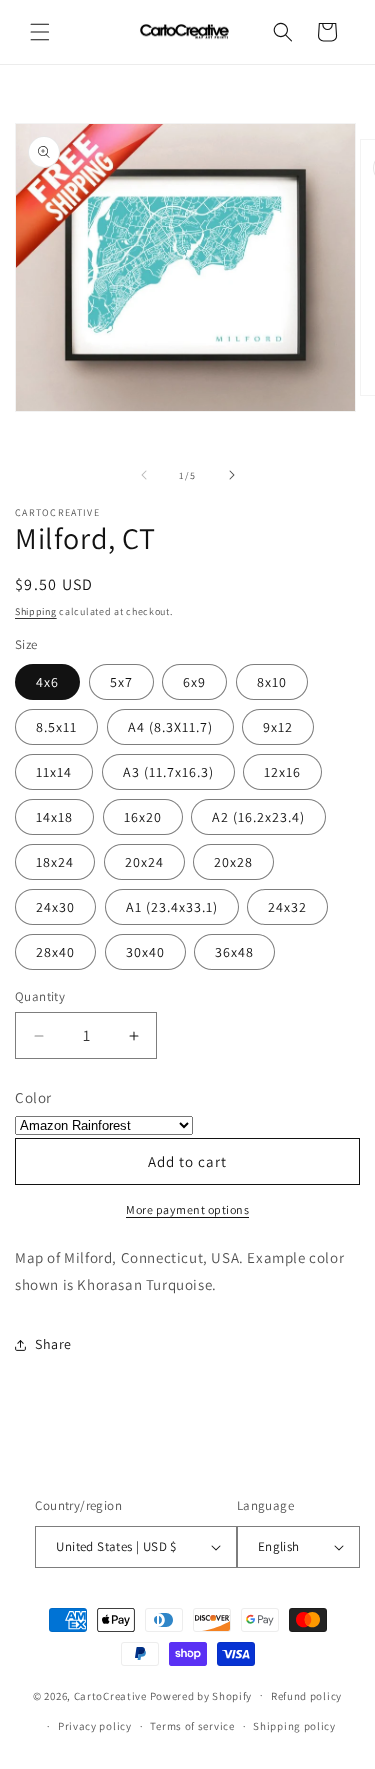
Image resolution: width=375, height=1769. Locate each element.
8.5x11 (56, 727)
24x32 (287, 907)
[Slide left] (144, 475)
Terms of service (192, 1726)
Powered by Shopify (201, 1695)
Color (33, 1097)
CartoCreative (110, 1695)
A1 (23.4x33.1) (172, 907)
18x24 (55, 862)
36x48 (234, 952)
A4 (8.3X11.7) (170, 727)
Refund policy (306, 1696)
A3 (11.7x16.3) (168, 772)
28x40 (55, 952)
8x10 (272, 682)
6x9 (194, 682)
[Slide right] (232, 475)
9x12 (278, 727)
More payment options (187, 1209)
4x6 (47, 682)
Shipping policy (294, 1726)
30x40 (145, 952)
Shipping (36, 611)
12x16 (282, 772)
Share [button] (53, 1344)
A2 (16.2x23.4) (258, 817)
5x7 (121, 682)
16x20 (143, 817)
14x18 (54, 817)
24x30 (55, 907)
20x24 (144, 862)
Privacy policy (95, 1726)
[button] (40, 32)
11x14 (54, 772)
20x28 (233, 862)
